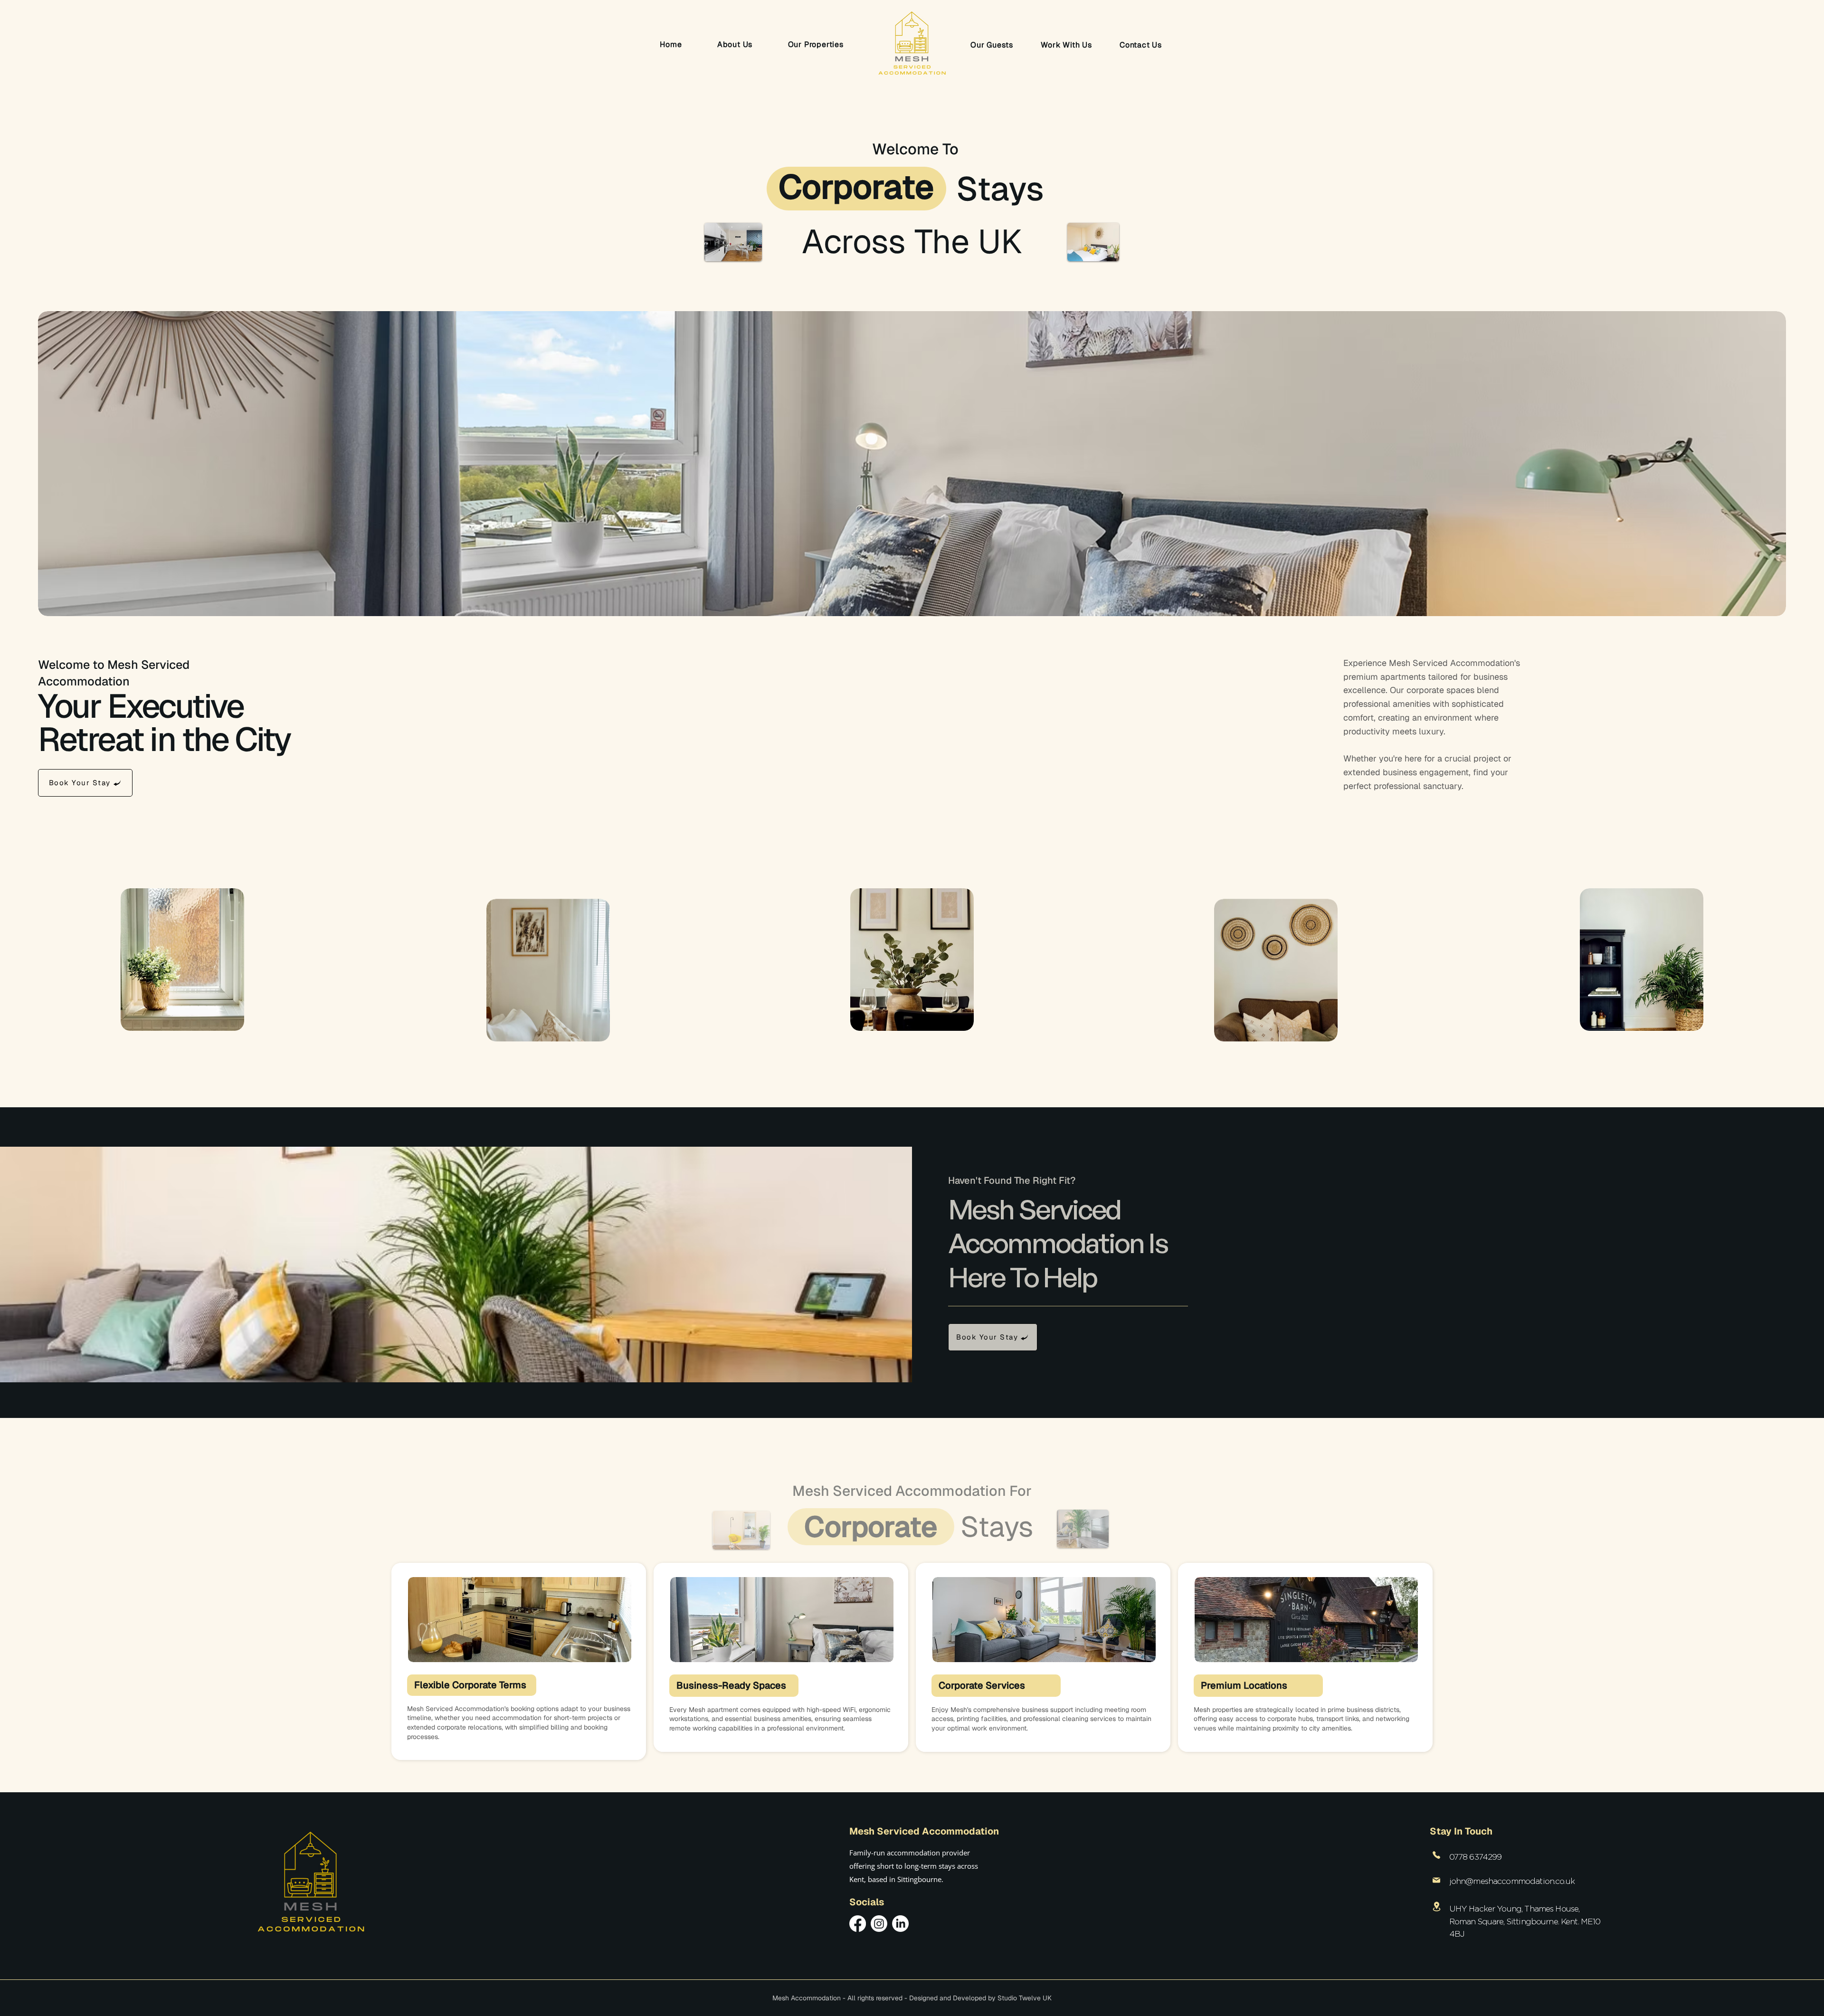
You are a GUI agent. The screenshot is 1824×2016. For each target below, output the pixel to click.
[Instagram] (879, 1924)
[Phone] (1437, 1855)
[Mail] (1437, 1880)
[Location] (1437, 1907)
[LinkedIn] (900, 1924)
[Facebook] (858, 1924)
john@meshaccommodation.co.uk (1512, 1881)
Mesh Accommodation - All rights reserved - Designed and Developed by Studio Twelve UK (912, 1998)
